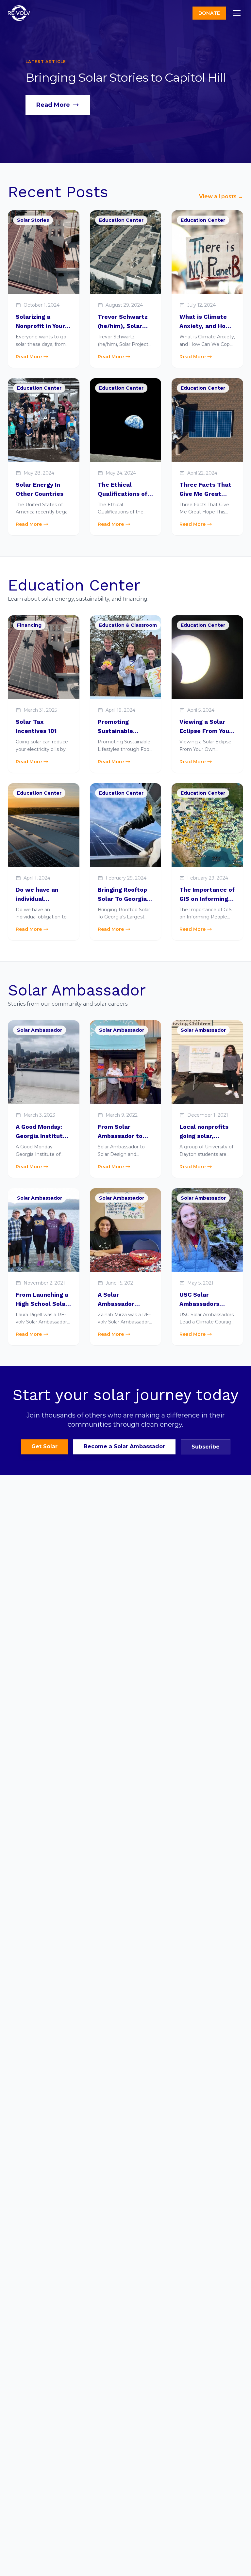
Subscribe (206, 1447)
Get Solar (44, 1446)
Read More (53, 105)
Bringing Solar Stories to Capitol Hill (126, 77)
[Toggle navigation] (237, 13)
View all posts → (221, 196)
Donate (209, 13)
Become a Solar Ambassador (124, 1446)
